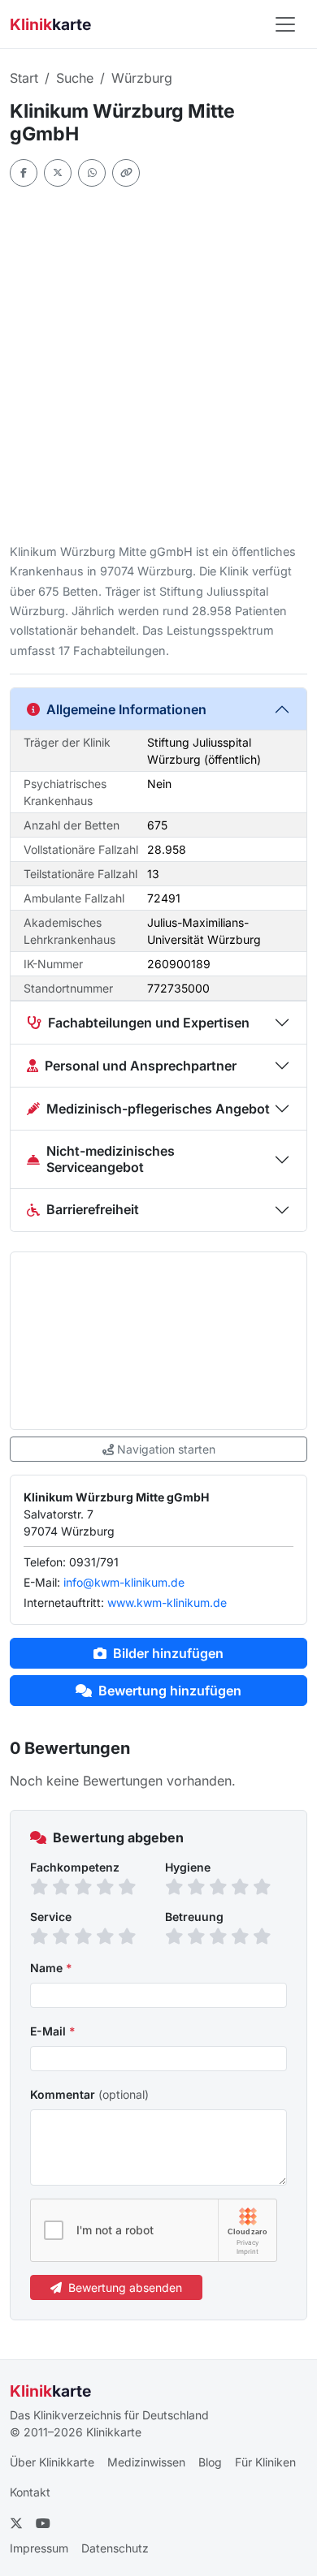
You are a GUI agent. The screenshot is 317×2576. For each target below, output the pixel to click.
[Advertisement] (158, 364)
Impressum (39, 2548)
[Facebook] (24, 173)
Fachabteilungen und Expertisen (149, 1023)
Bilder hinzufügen (168, 1653)
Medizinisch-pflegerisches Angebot (158, 1109)
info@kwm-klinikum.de (124, 1582)
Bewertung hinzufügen (170, 1691)
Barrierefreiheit (93, 1209)
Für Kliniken (265, 2462)
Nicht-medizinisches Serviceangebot (111, 1159)
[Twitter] (58, 173)
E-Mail (53, 2031)
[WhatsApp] (92, 173)
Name (51, 1968)
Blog (210, 2462)
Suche (75, 78)
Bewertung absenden (125, 2287)
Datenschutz (115, 2548)
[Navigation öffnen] (285, 24)
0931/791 (94, 1562)
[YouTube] (43, 2523)
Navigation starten (166, 1449)
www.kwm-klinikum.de (167, 1602)
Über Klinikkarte (52, 2462)
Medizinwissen (146, 2462)
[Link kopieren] (126, 173)
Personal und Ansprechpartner (141, 1066)
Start (24, 78)
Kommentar (89, 2094)
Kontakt (30, 2492)
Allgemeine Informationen (126, 709)
